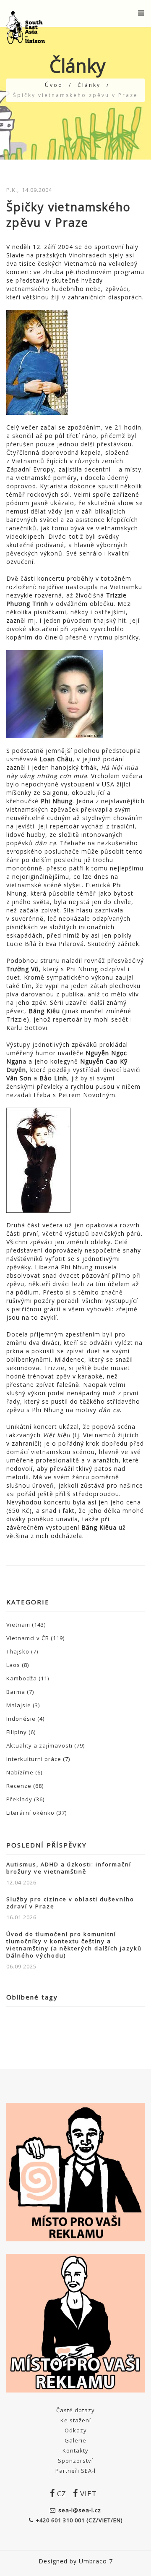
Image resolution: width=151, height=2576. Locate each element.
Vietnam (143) (26, 1625)
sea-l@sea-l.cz (80, 2510)
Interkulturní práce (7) (38, 1759)
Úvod (54, 85)
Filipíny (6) (21, 1732)
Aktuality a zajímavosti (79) (46, 1745)
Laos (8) (18, 1665)
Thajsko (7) (22, 1651)
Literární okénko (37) (36, 1813)
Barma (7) (20, 1692)
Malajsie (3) (23, 1705)
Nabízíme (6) (24, 1772)
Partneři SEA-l (75, 2471)
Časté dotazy (75, 2410)
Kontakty (75, 2450)
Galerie (75, 2440)
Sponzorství (75, 2461)
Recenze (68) (25, 1786)
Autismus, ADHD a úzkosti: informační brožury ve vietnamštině (69, 1868)
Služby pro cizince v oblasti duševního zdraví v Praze (70, 1903)
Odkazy (76, 2430)
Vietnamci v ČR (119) (35, 1638)
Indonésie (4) (25, 1719)
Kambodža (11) (28, 1678)
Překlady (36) (25, 1799)
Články (89, 85)
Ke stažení (76, 2420)
